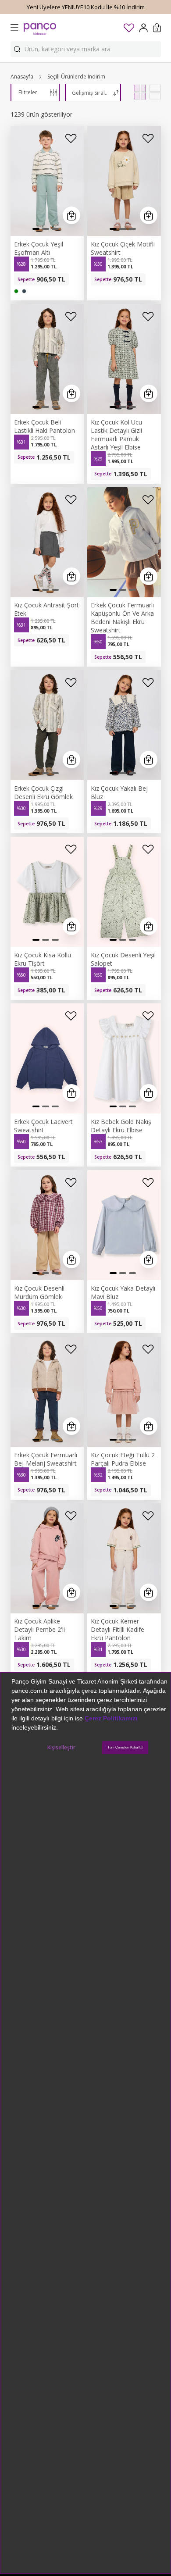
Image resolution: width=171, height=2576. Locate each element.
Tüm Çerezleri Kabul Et (125, 1747)
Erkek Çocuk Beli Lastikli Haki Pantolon (45, 426)
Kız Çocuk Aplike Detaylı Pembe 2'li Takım (39, 1629)
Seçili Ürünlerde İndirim (76, 77)
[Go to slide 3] (55, 229)
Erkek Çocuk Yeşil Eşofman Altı (39, 248)
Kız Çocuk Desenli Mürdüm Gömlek (39, 1292)
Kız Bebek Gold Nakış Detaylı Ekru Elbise (121, 1126)
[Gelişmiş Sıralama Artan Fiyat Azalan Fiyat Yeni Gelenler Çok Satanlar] (93, 93)
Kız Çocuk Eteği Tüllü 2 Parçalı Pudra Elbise (123, 1459)
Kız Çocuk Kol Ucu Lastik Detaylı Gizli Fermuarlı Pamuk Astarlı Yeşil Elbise (116, 435)
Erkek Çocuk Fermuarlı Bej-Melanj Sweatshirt (46, 1459)
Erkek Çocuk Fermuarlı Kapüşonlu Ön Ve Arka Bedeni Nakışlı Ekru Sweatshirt (122, 617)
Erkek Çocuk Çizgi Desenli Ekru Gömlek (43, 792)
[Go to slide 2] (46, 229)
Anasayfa (22, 77)
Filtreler (28, 92)
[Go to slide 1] (36, 229)
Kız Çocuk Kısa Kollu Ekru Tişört (43, 959)
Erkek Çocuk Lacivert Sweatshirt (43, 1126)
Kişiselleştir (61, 1747)
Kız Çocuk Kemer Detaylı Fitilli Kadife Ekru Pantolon (118, 1629)
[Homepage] (40, 28)
